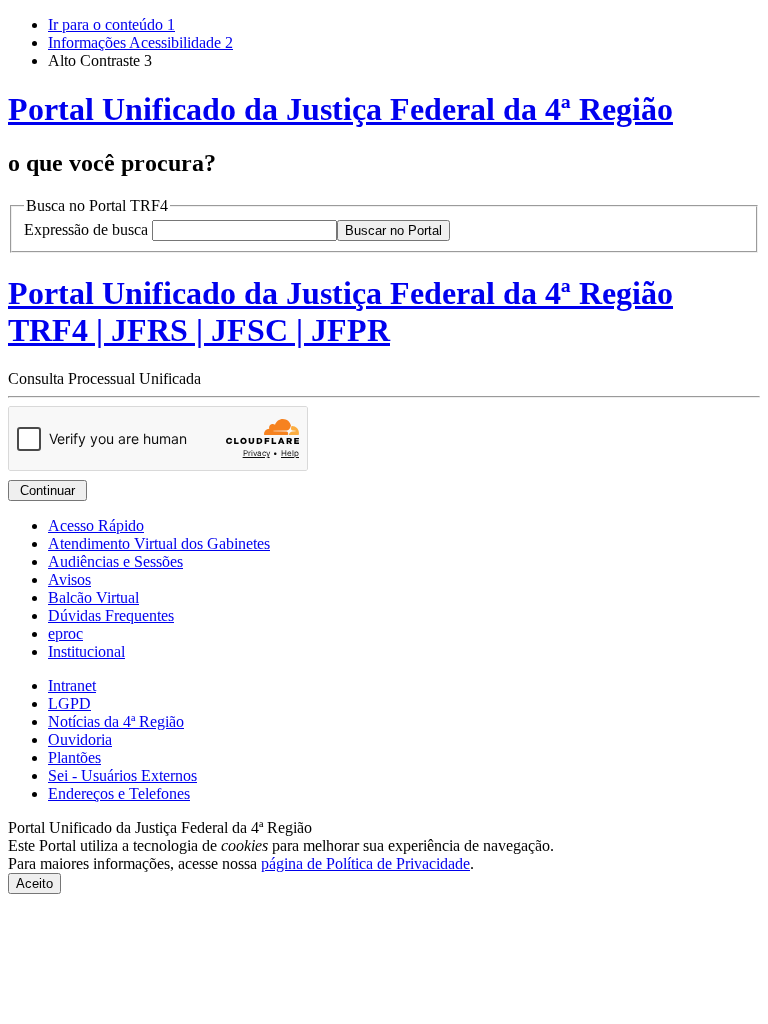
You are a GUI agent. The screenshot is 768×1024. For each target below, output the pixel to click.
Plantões (74, 757)
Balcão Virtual (93, 597)
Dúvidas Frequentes (111, 615)
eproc (65, 633)
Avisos (69, 579)
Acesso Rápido (96, 525)
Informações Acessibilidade (140, 42)
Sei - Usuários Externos (122, 775)
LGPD (69, 703)
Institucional (86, 651)
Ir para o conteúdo (111, 24)
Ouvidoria (80, 739)
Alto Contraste (100, 60)
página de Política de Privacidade (365, 863)
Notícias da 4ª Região (116, 721)
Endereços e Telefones (119, 793)
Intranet (72, 685)
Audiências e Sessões (115, 561)
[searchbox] (244, 230)
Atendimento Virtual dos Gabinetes (159, 543)
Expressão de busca (86, 229)
